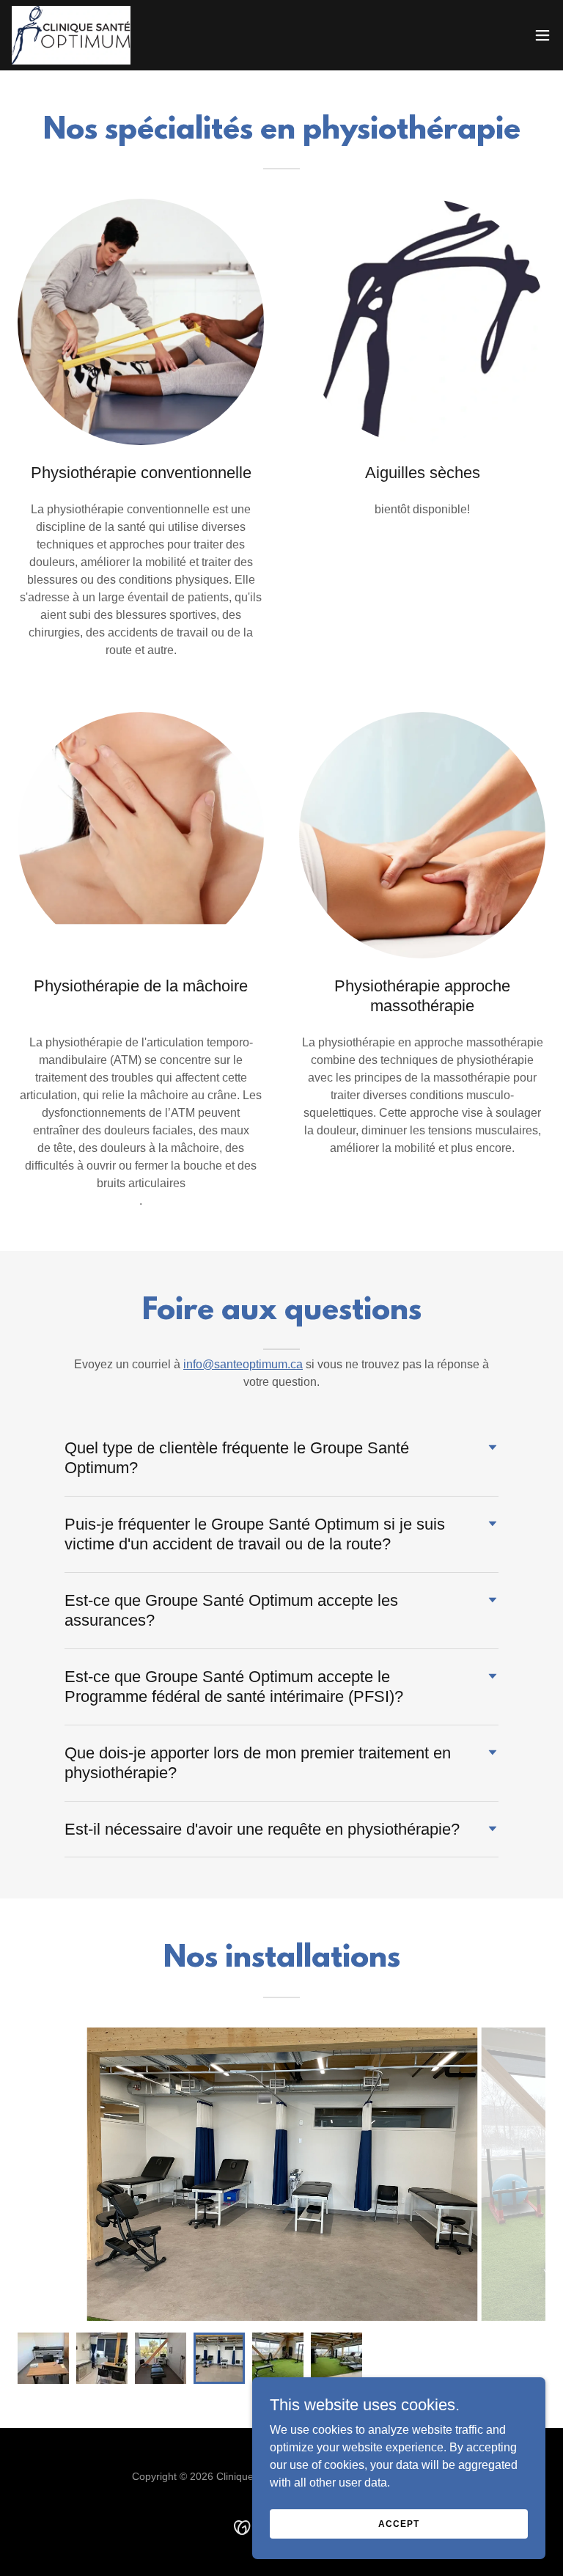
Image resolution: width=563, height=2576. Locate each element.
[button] (542, 35)
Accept (398, 2523)
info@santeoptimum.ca (243, 1364)
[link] (71, 35)
